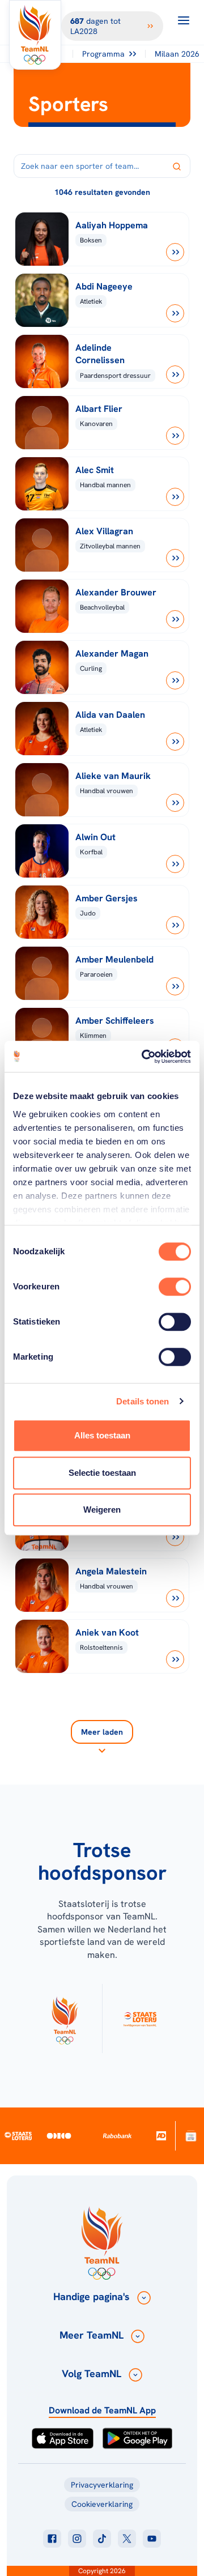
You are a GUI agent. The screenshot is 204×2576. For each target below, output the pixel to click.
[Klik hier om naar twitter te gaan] (127, 2539)
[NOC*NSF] (191, 2136)
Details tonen (143, 1401)
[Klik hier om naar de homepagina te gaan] (35, 35)
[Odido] (59, 2136)
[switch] (175, 1287)
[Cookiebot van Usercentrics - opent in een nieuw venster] (144, 1057)
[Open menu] (184, 20)
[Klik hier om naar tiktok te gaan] (102, 2539)
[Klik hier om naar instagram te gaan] (77, 2539)
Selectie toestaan (102, 1473)
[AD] (161, 2136)
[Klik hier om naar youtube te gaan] (152, 2539)
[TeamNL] (65, 2019)
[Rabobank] (118, 2136)
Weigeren (102, 1510)
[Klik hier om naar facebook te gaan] (52, 2539)
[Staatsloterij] (18, 2136)
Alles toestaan (102, 1435)
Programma (103, 54)
